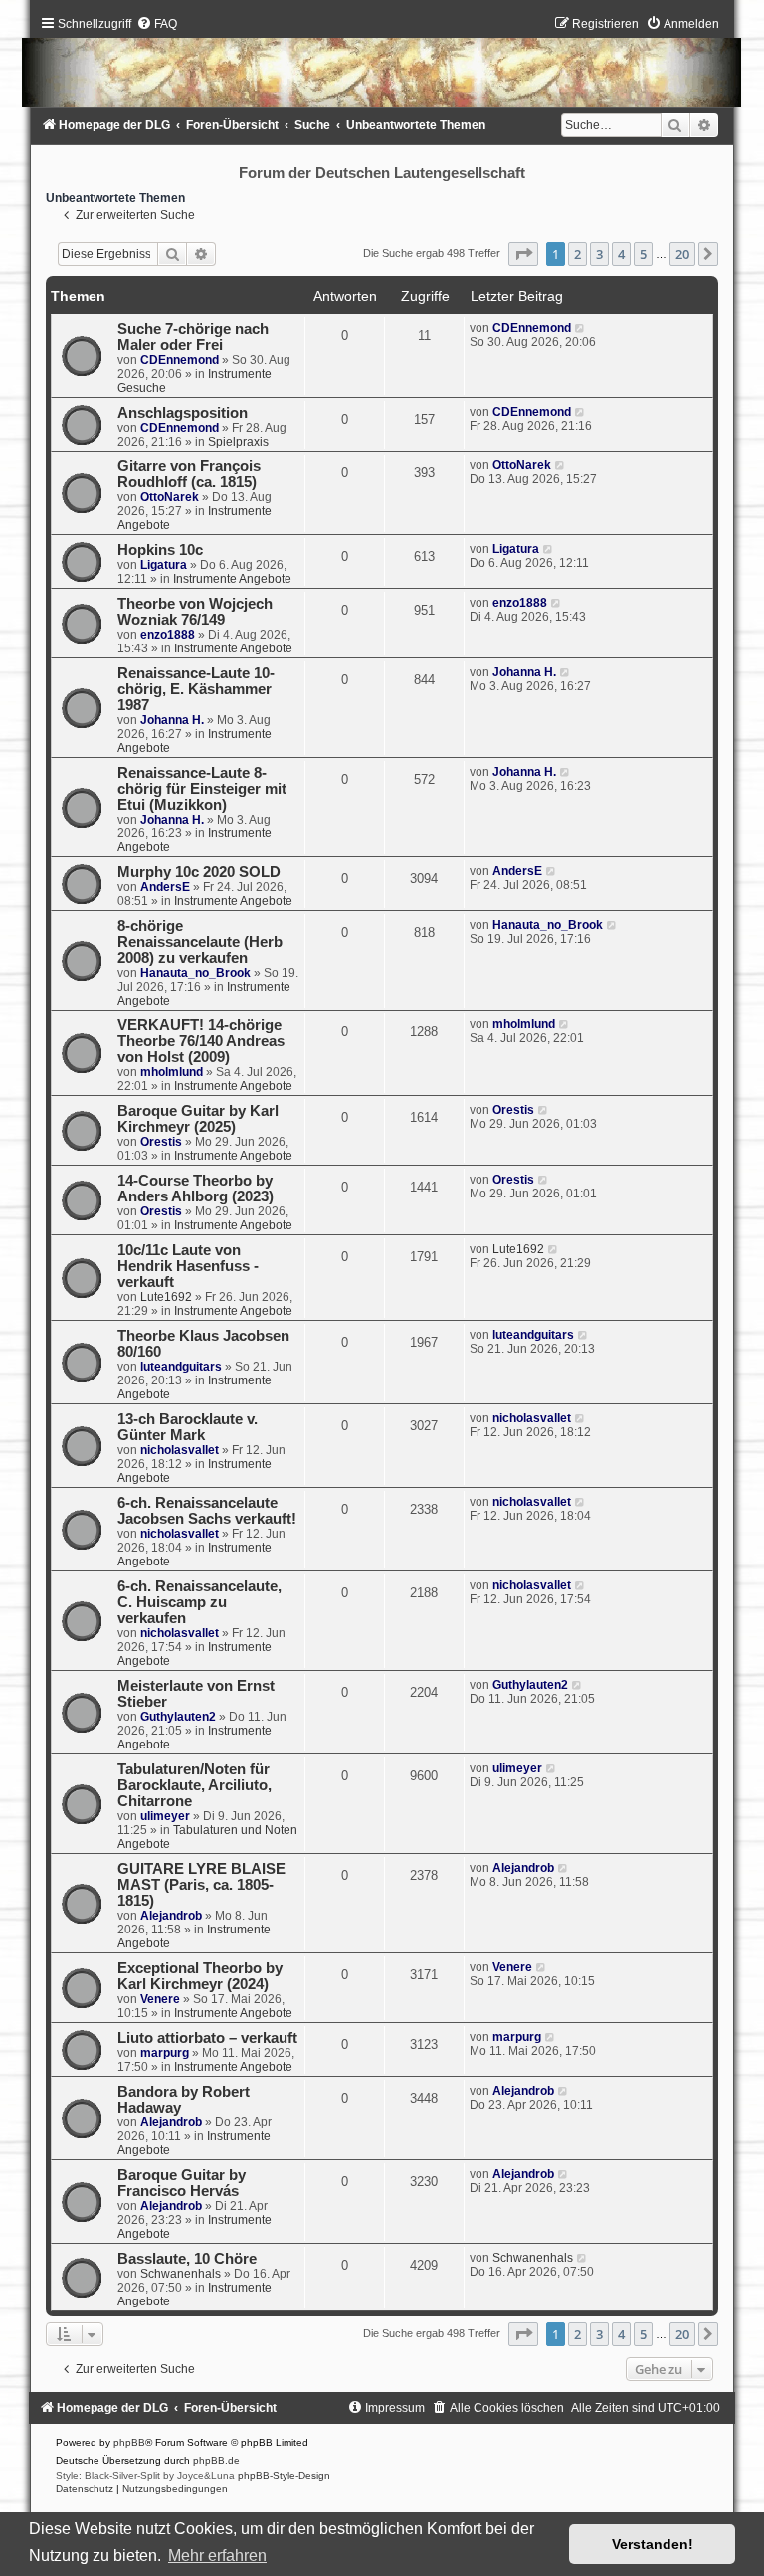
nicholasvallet (180, 1450)
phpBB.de (216, 2460)
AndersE (165, 887)
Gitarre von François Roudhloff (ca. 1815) (189, 474)
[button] (523, 254)
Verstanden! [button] (653, 2544)
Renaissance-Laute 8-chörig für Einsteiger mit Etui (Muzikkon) (202, 789)
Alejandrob (171, 1916)
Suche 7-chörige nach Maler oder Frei (193, 337)
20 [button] (682, 254)
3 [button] (599, 254)
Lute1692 (166, 1297)
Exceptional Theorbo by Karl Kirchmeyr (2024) (200, 1976)
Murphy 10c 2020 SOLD (199, 872)
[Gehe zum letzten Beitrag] (580, 328)
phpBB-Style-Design (284, 2475)
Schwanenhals (181, 2274)
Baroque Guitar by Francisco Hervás (182, 2183)
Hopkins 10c (160, 550)
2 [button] (577, 254)
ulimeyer (165, 1816)
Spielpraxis (238, 442)
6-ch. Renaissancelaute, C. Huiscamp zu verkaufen (199, 1602)
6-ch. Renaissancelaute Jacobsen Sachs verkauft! (207, 1511)
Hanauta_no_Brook (195, 973)
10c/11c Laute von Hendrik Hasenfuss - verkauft (188, 1266)
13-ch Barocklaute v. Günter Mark (188, 1427)
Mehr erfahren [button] (217, 2556)
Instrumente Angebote (232, 579)
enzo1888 (168, 635)
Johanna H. (172, 720)
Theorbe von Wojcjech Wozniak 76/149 (195, 612)
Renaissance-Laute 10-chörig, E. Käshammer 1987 (196, 689)
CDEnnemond (180, 360)
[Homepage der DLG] (382, 66)
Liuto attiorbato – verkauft (207, 2038)
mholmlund (172, 1072)
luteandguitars (181, 1367)
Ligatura (164, 565)
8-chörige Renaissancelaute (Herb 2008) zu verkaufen (200, 942)
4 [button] (621, 254)
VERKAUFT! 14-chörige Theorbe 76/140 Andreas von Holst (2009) (201, 1041)
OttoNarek (170, 497)
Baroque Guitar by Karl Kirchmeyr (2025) (198, 1119)
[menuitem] (157, 24)
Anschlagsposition (183, 413)
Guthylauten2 (178, 1717)
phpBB (129, 2442)
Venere (160, 1999)
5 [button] (643, 254)
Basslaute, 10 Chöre (187, 2259)
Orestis (161, 1142)
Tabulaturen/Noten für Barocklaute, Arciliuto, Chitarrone (194, 1785)
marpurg (165, 2053)
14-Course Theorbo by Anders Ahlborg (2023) (195, 1189)
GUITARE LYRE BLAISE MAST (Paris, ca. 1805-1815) (201, 1885)
